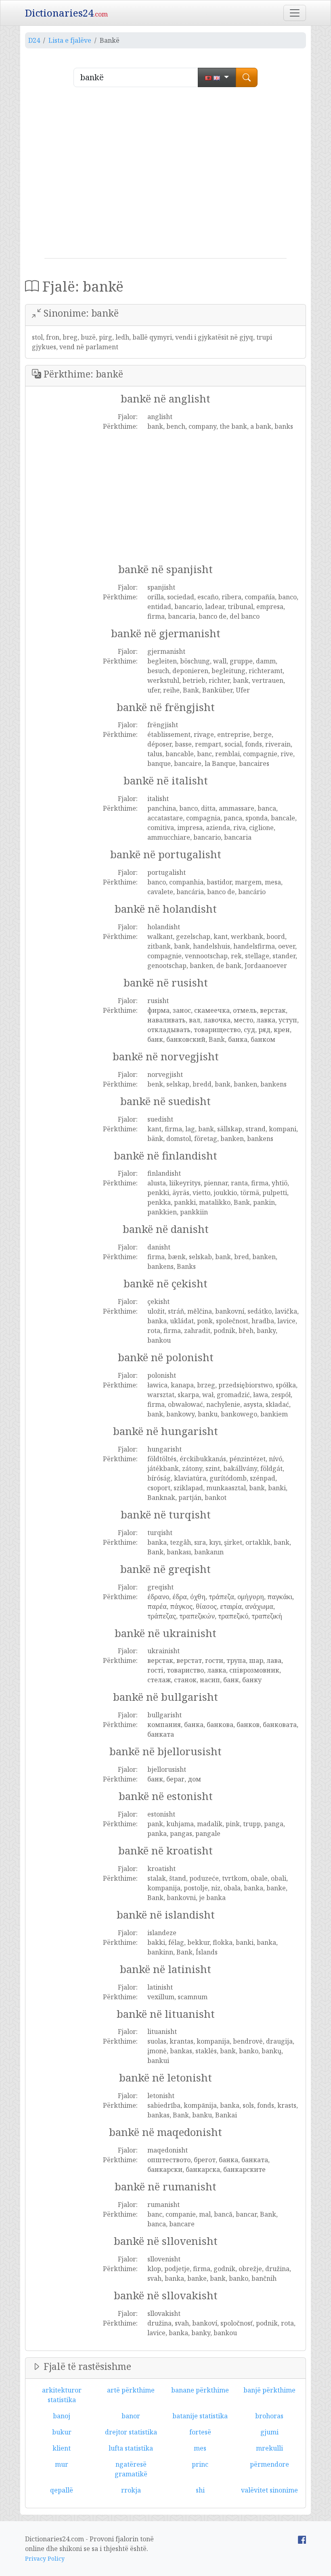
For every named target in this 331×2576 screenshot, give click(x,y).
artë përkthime (131, 2390)
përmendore (269, 2464)
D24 (34, 40)
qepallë (62, 2490)
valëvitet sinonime (269, 2490)
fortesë (200, 2432)
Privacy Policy (45, 2558)
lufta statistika (131, 2448)
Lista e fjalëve (70, 40)
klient (62, 2448)
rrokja (131, 2490)
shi (200, 2490)
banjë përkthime (269, 2390)
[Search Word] (247, 77)
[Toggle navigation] (295, 13)
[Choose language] (217, 77)
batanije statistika (200, 2416)
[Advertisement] (165, 176)
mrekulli (269, 2448)
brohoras (269, 2416)
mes (200, 2448)
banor (131, 2416)
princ (200, 2464)
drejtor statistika (131, 2432)
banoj (62, 2416)
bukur (62, 2432)
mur (62, 2464)
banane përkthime (200, 2390)
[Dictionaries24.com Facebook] (302, 2539)
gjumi (269, 2432)
